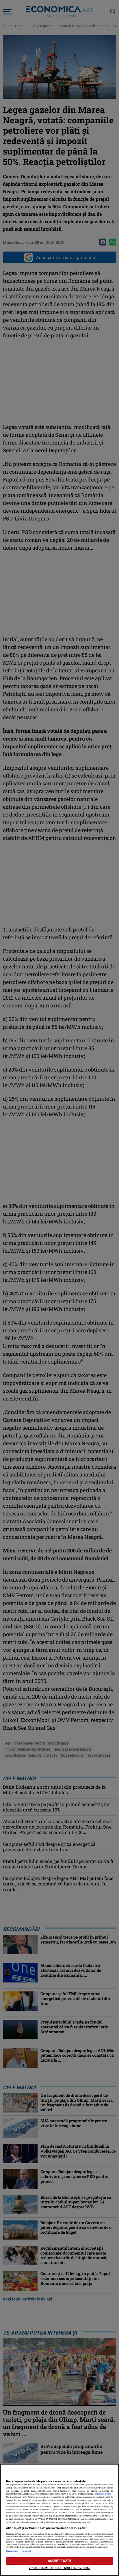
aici (42, 2513)
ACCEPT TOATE (59, 2561)
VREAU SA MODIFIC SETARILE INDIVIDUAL (59, 2568)
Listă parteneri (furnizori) (19, 2551)
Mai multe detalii (103, 2494)
